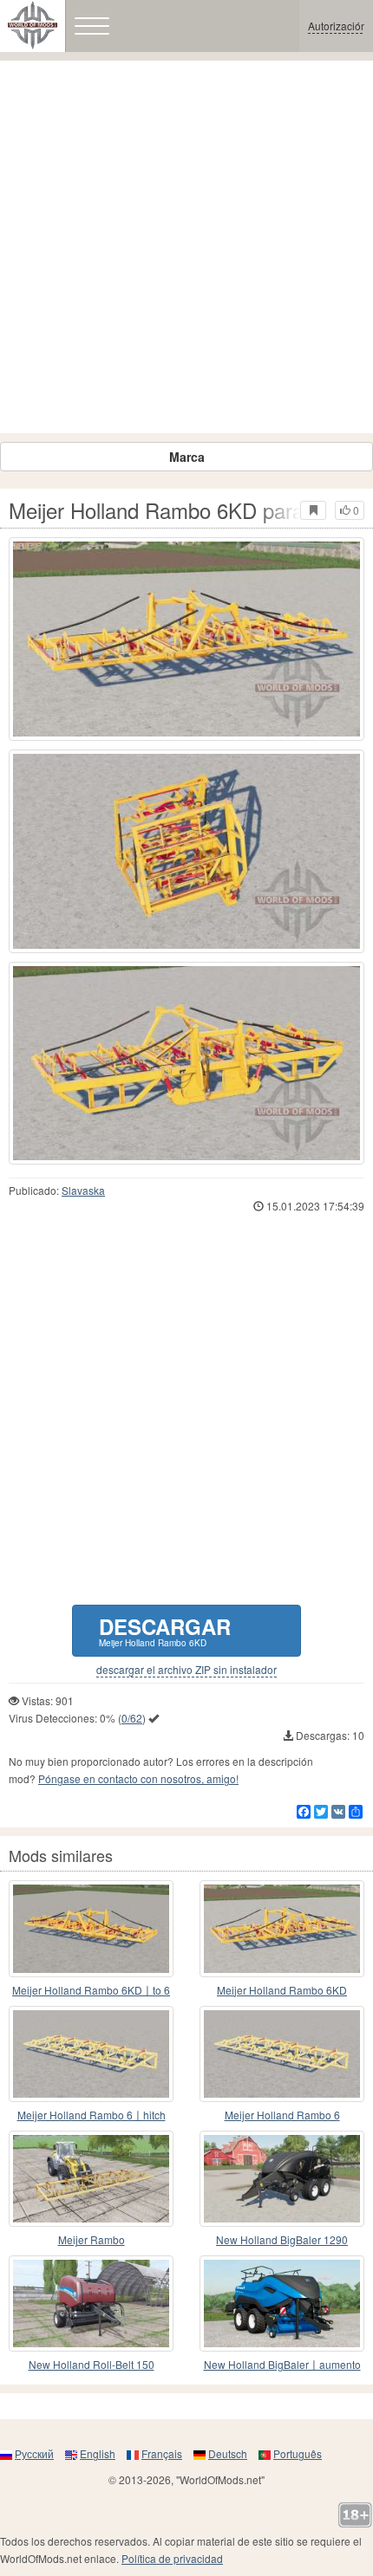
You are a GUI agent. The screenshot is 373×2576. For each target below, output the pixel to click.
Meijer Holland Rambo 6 (282, 2115)
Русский (34, 2453)
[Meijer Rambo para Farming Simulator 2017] (91, 2179)
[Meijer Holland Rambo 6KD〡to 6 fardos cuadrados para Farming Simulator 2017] (91, 1928)
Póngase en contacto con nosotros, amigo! (138, 1778)
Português (298, 2453)
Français (162, 2453)
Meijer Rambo (92, 2239)
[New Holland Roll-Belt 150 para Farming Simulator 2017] (91, 2303)
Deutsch (228, 2453)
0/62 (132, 1718)
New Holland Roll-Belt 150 (92, 2364)
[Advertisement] (186, 247)
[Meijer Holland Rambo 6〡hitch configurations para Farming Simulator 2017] (91, 2054)
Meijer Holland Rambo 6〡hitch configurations (92, 2115)
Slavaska (83, 1190)
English (98, 2453)
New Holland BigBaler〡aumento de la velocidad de (282, 2365)
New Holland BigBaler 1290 (282, 2239)
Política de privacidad (172, 2558)
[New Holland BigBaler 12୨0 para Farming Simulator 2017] (282, 2179)
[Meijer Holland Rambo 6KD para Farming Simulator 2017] (186, 639)
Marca (187, 457)
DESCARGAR (165, 1630)
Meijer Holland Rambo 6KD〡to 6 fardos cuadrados (91, 1991)
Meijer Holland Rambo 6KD (282, 1990)
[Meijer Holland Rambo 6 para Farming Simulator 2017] (282, 2054)
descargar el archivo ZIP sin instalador (186, 1670)
